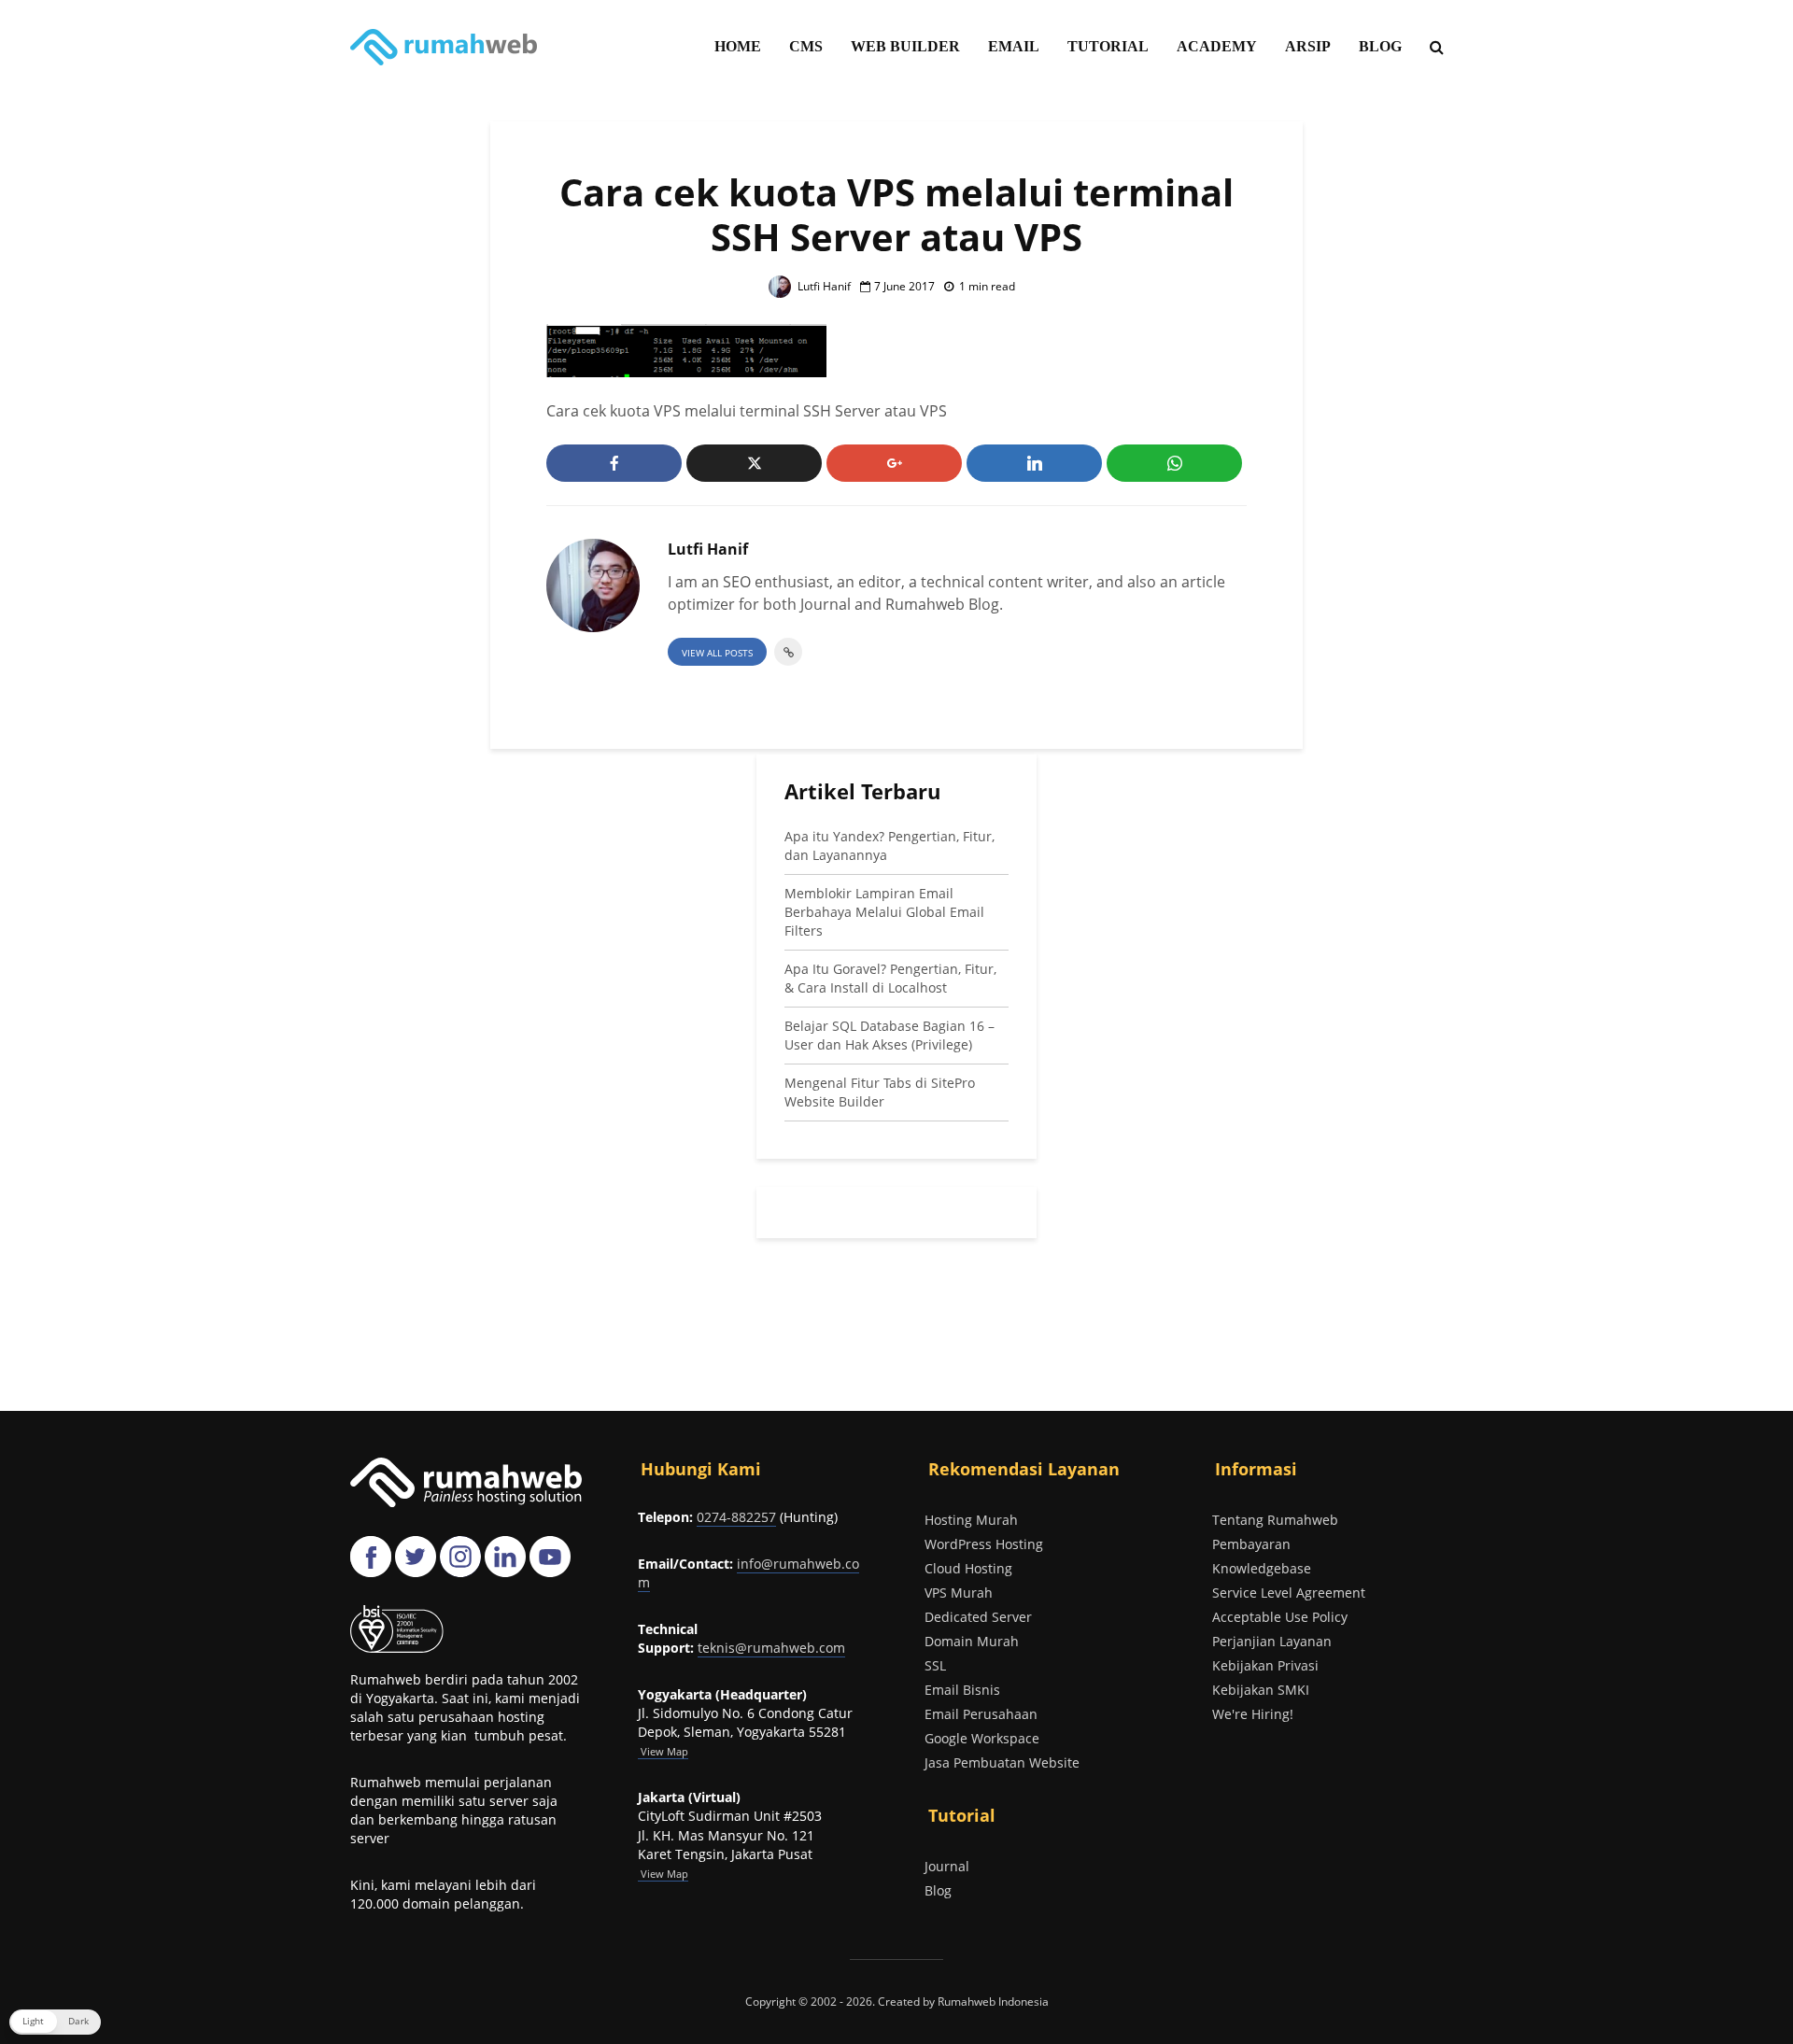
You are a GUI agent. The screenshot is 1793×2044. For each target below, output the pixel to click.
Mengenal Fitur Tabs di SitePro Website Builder (880, 1092)
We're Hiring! (1253, 1714)
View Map (663, 1874)
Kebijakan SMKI (1261, 1690)
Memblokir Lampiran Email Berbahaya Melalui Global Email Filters (884, 912)
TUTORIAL (1108, 46)
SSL (935, 1665)
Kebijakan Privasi (1265, 1665)
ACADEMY (1217, 46)
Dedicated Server (978, 1617)
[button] (55, 2022)
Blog (938, 1890)
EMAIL (1014, 46)
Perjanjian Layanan (1272, 1641)
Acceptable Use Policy (1280, 1617)
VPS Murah (959, 1593)
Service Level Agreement (1289, 1593)
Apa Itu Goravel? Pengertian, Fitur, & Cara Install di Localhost (890, 978)
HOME (738, 46)
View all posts (717, 653)
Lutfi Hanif (823, 286)
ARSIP (1308, 46)
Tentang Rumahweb (1275, 1520)
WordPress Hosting (984, 1544)
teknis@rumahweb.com (771, 1648)
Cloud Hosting (968, 1568)
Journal (947, 1866)
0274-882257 (736, 1517)
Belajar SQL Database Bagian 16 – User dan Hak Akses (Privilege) (889, 1035)
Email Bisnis (962, 1690)
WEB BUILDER (905, 46)
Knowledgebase (1262, 1568)
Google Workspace (982, 1738)
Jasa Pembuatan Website (1002, 1762)
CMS (806, 46)
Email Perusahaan (981, 1714)
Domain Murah (972, 1641)
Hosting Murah (971, 1520)
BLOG (1380, 46)
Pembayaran (1251, 1544)
